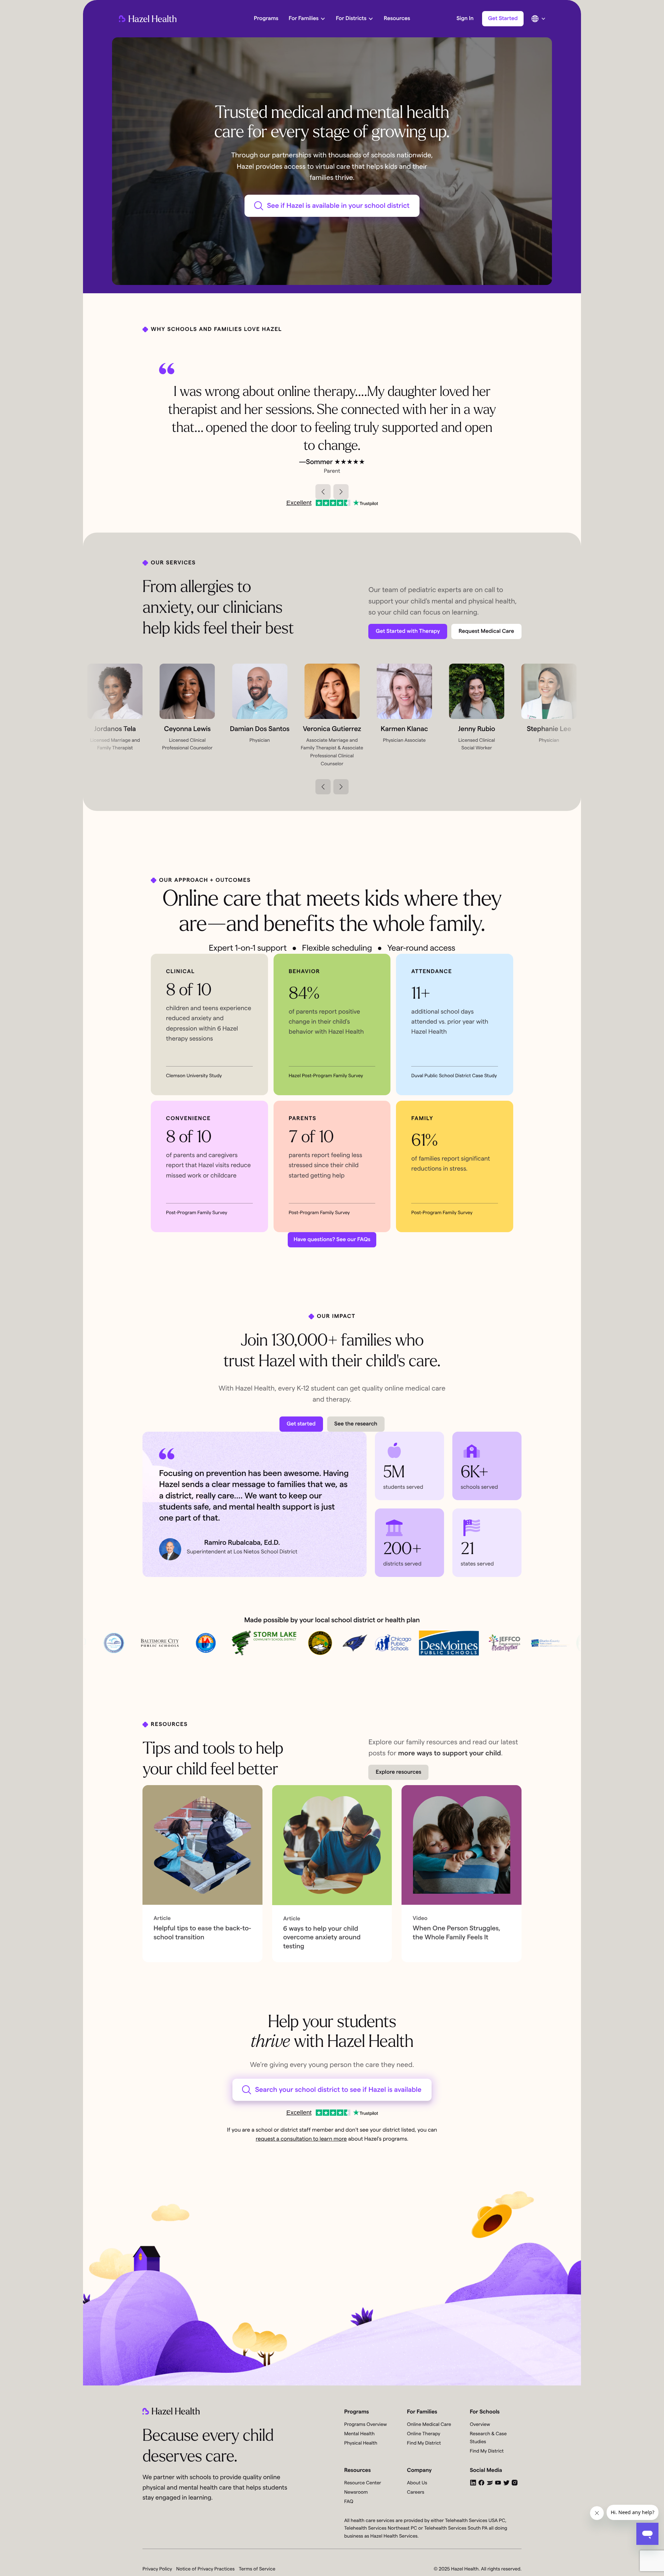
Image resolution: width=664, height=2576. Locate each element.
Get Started (503, 19)
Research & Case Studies (488, 2438)
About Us (417, 2483)
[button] (323, 492)
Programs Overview (365, 2425)
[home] (148, 19)
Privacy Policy (157, 2569)
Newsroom (356, 2492)
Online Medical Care (429, 2425)
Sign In (465, 19)
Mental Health (359, 2434)
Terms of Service (257, 2569)
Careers (416, 2492)
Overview (480, 2425)
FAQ (349, 2502)
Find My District (424, 2443)
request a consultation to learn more (301, 2139)
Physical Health (361, 2443)
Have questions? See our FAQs (332, 1240)
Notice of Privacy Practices (206, 2569)
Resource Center (363, 2483)
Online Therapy (424, 2434)
